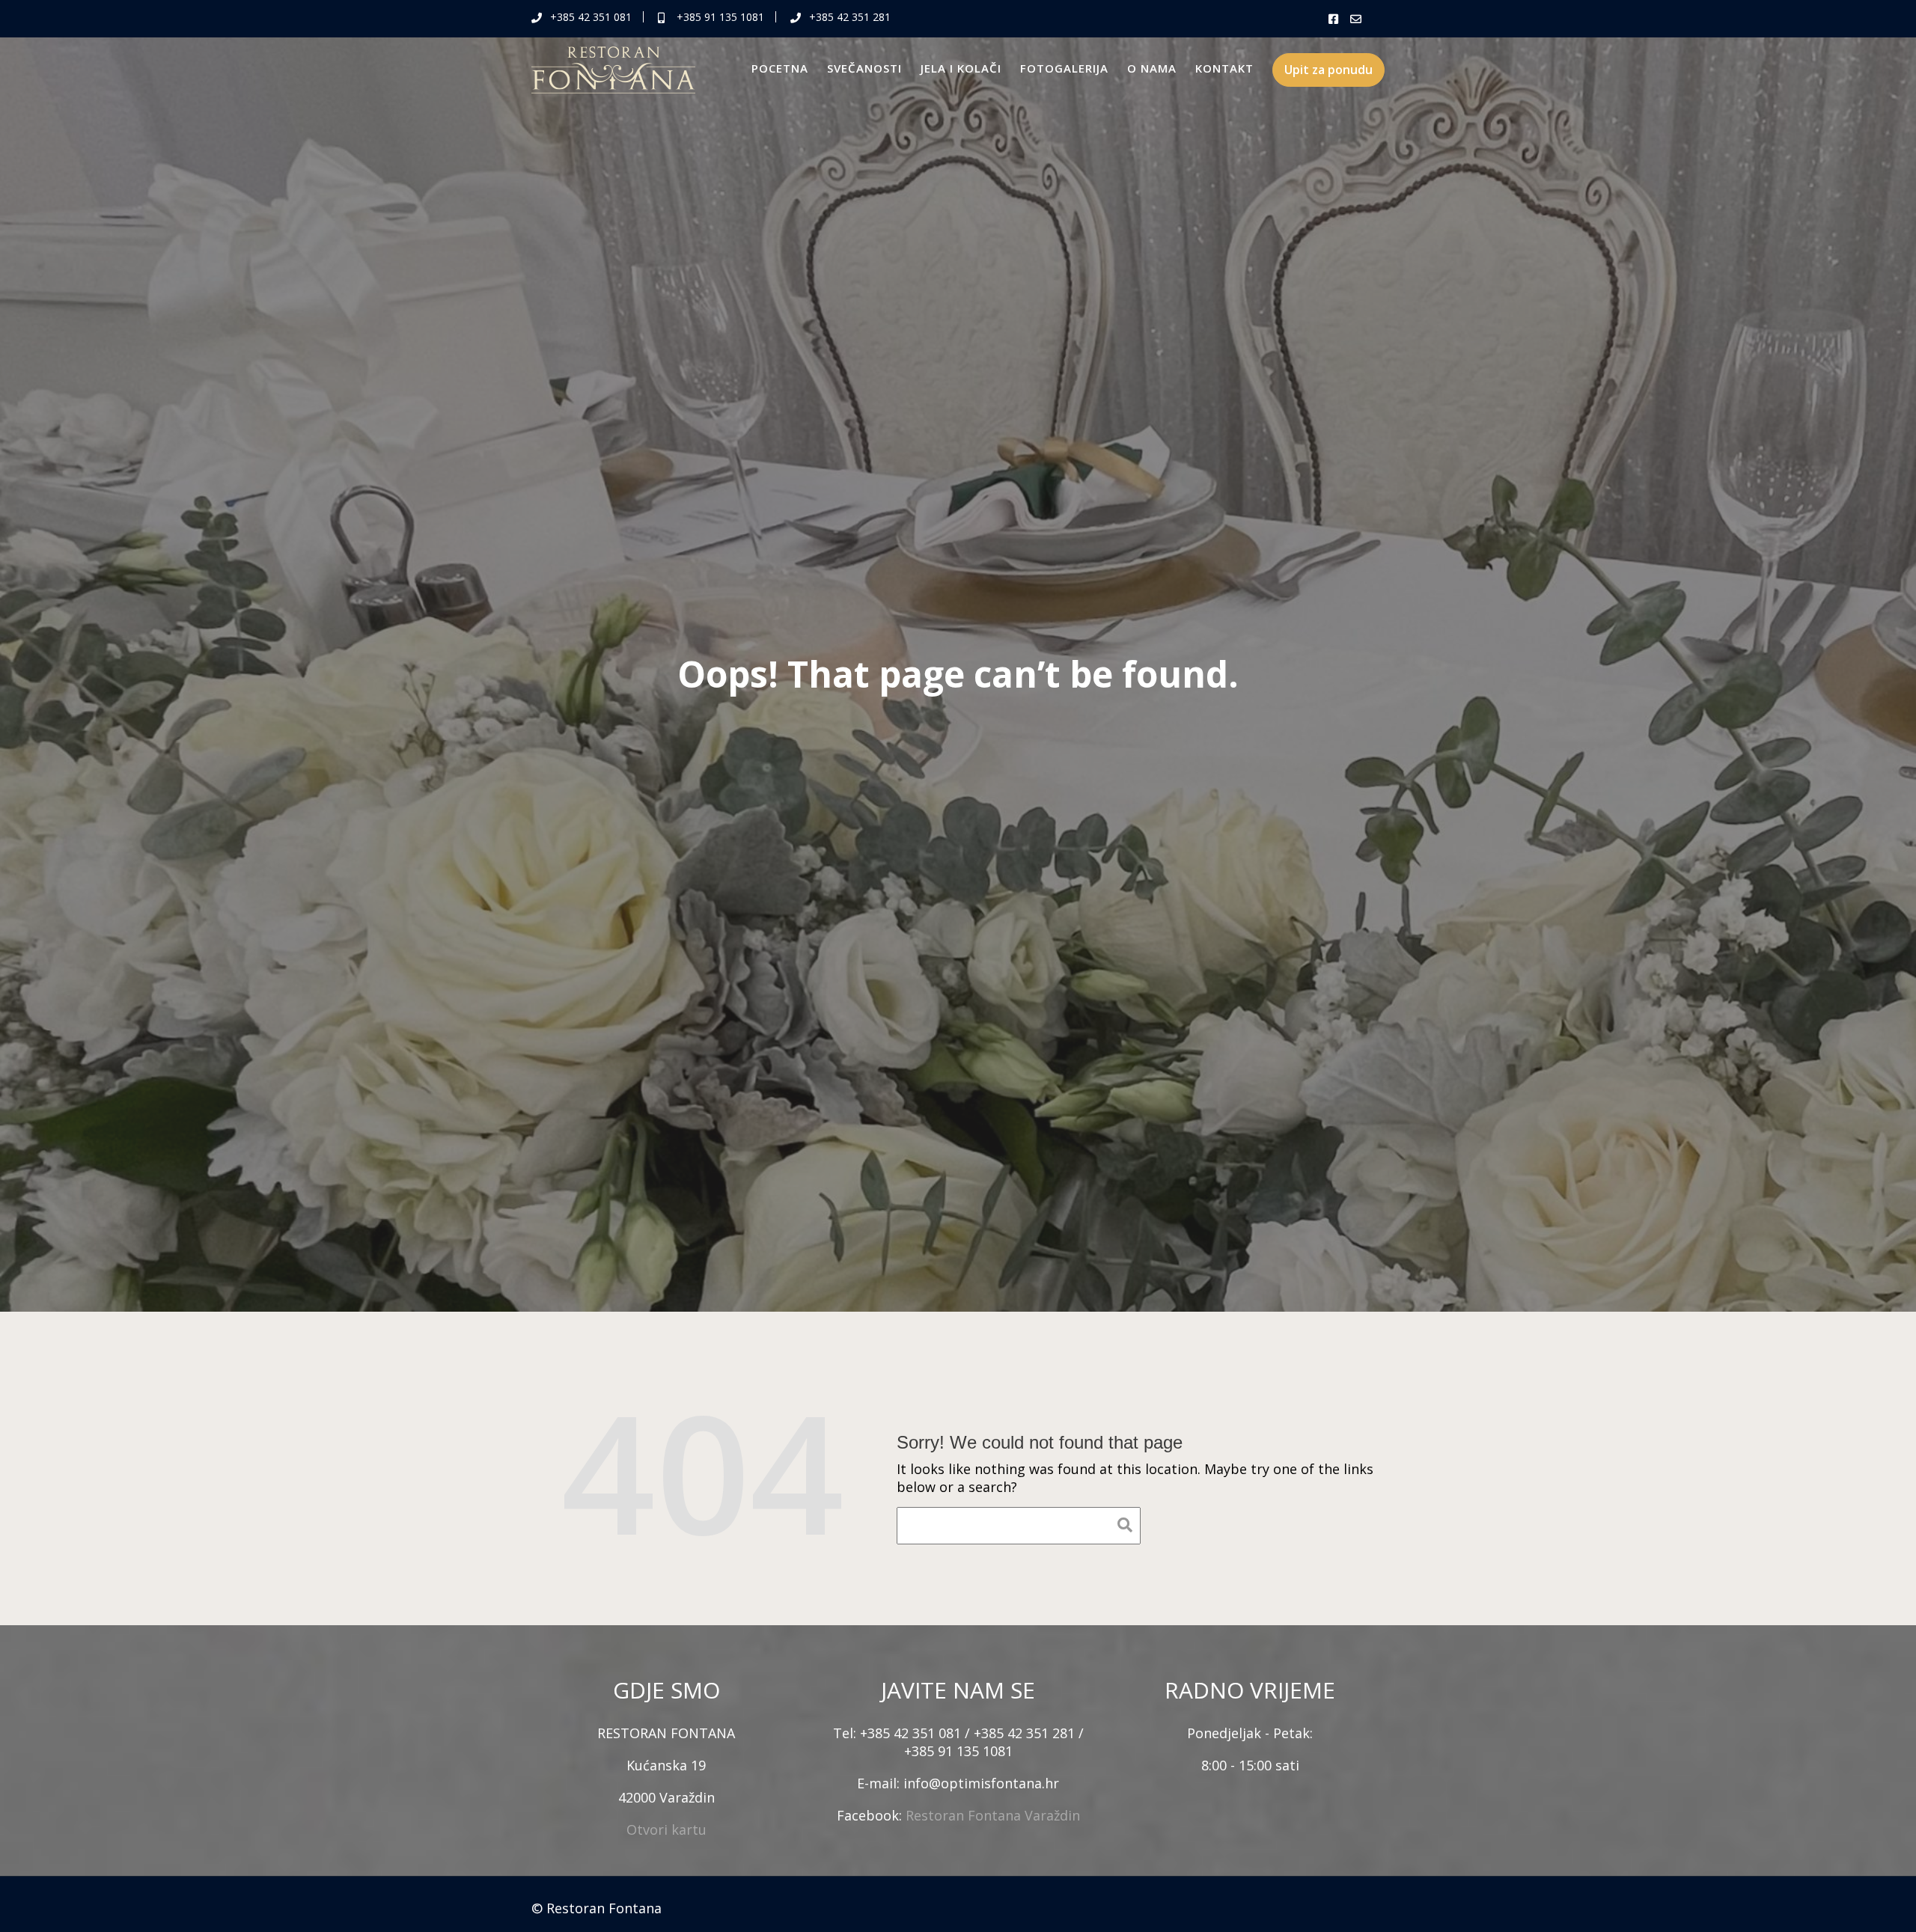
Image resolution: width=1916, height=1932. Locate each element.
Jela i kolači (961, 68)
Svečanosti (864, 68)
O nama (1152, 68)
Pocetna (780, 68)
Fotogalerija (1064, 68)
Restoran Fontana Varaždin (993, 1815)
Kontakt (1224, 68)
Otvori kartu (666, 1829)
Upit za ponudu (1328, 70)
